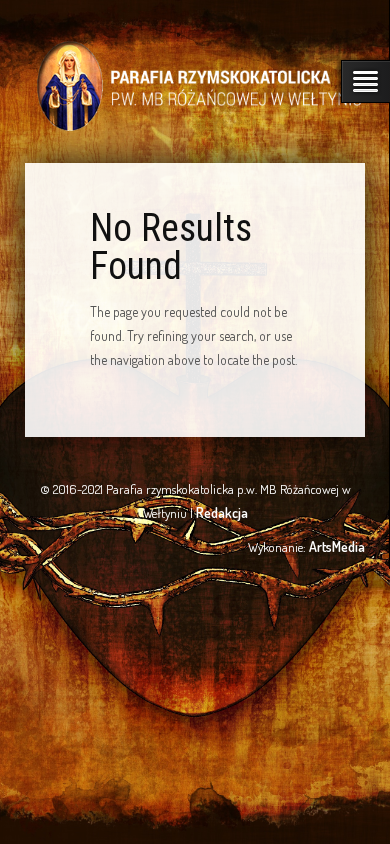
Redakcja (222, 512)
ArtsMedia (337, 546)
